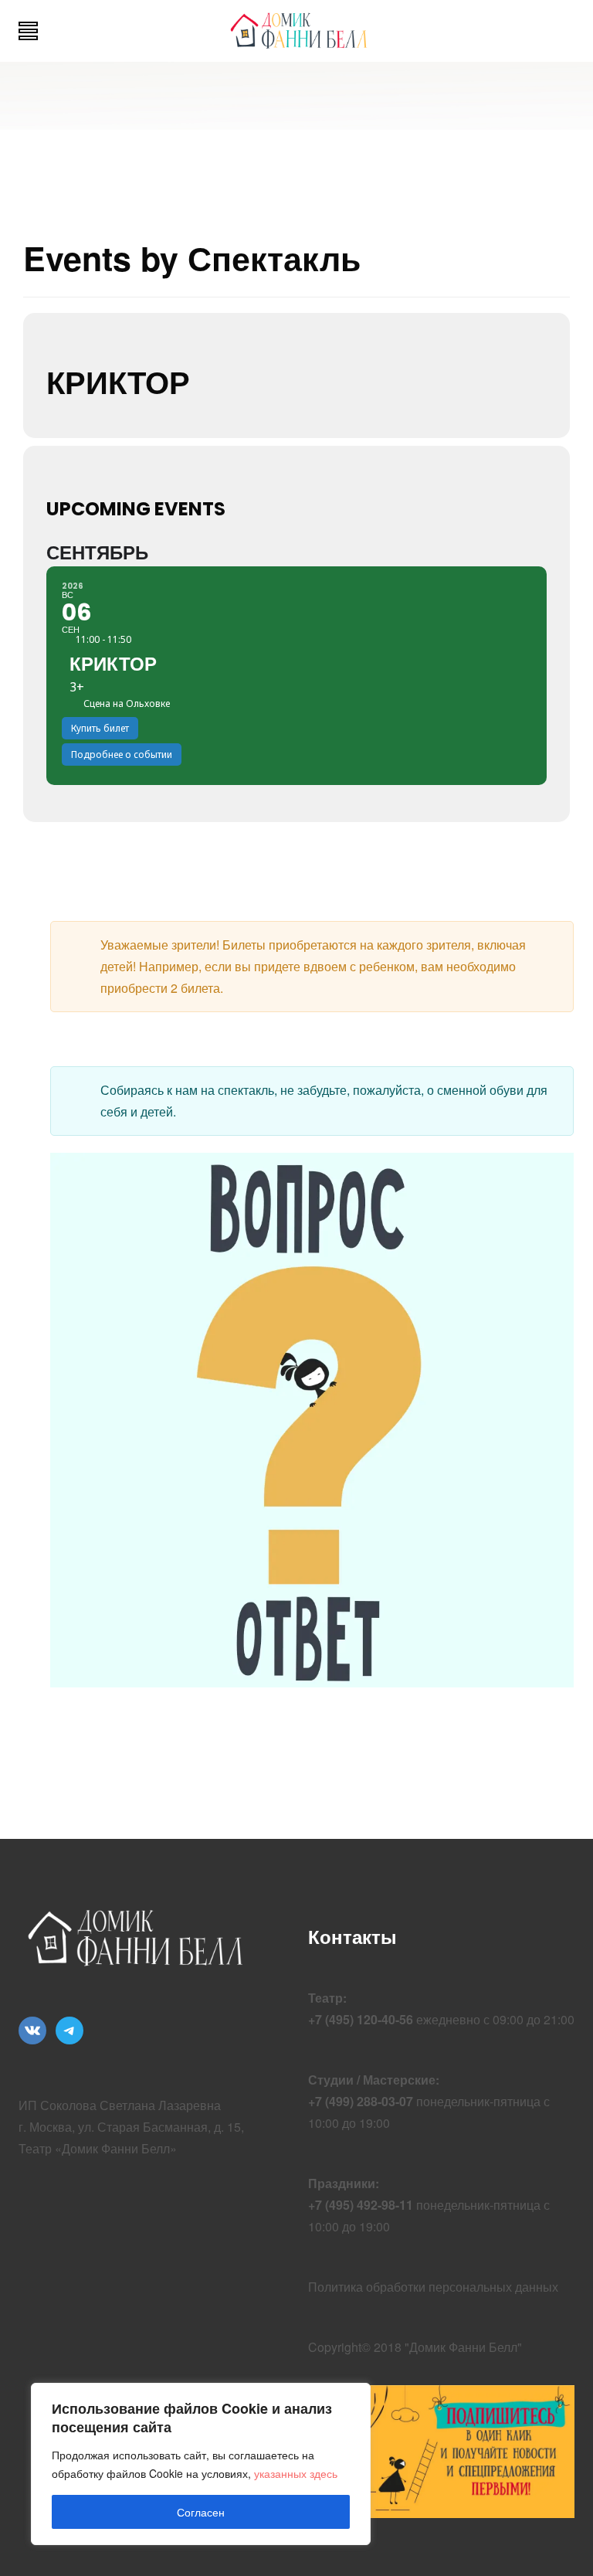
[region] (201, 2464)
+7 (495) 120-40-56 (361, 2019)
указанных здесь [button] (296, 2473)
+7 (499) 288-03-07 (361, 2101)
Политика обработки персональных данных (433, 2287)
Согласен (201, 2512)
